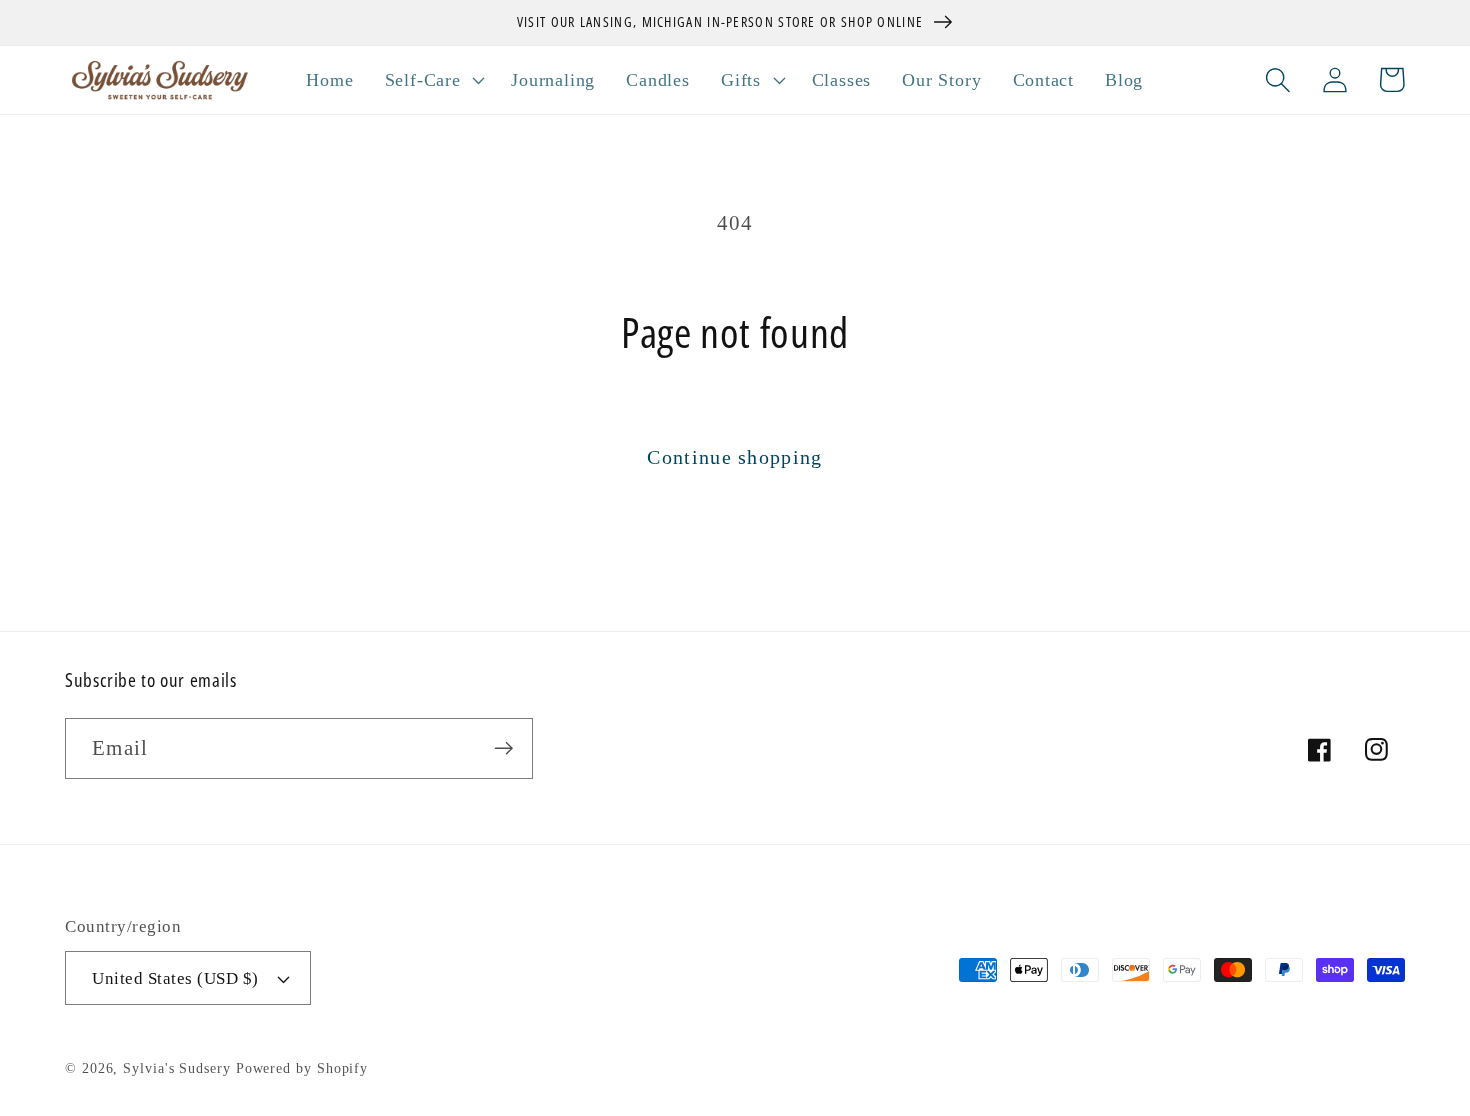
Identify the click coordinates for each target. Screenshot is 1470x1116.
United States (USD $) (175, 978)
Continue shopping (734, 457)
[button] (432, 80)
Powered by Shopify (302, 1068)
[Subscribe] (503, 748)
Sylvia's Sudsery (177, 1068)
